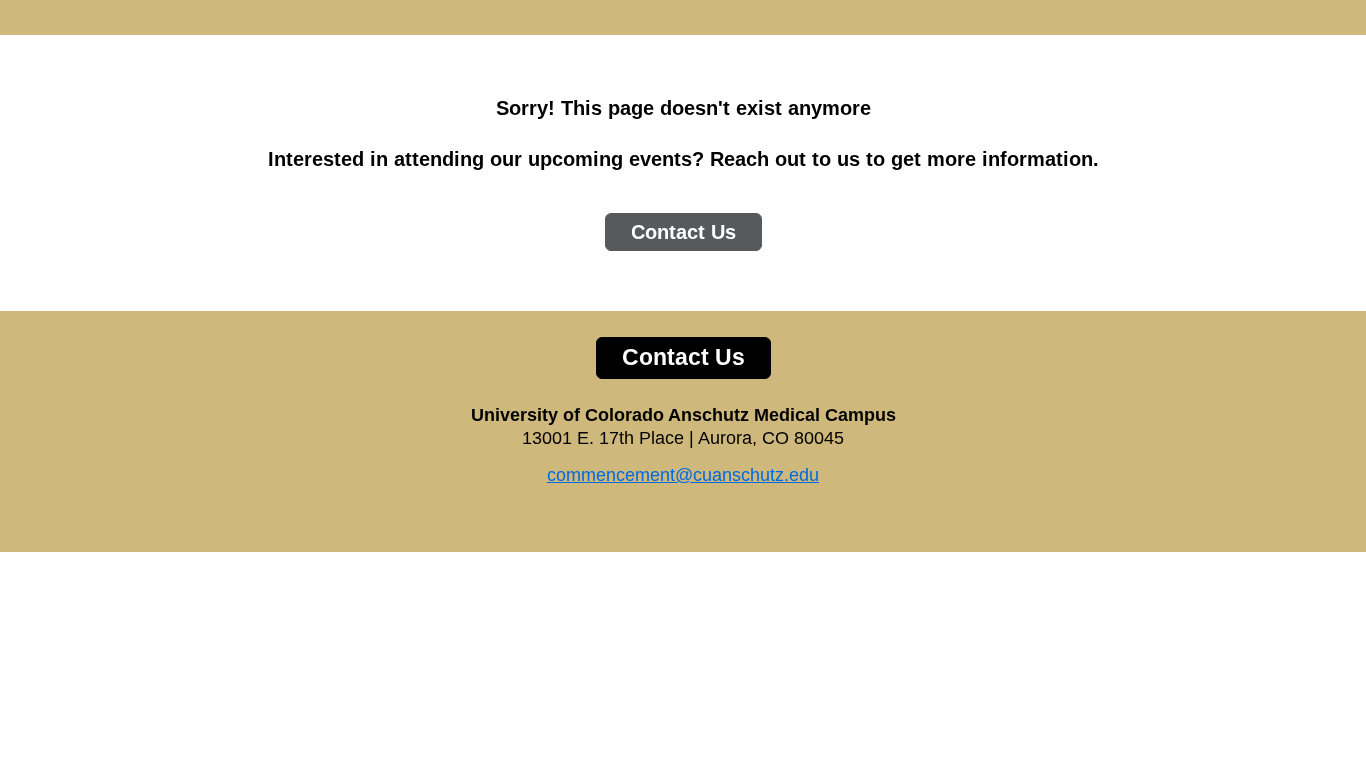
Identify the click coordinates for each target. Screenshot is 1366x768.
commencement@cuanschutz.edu (683, 475)
